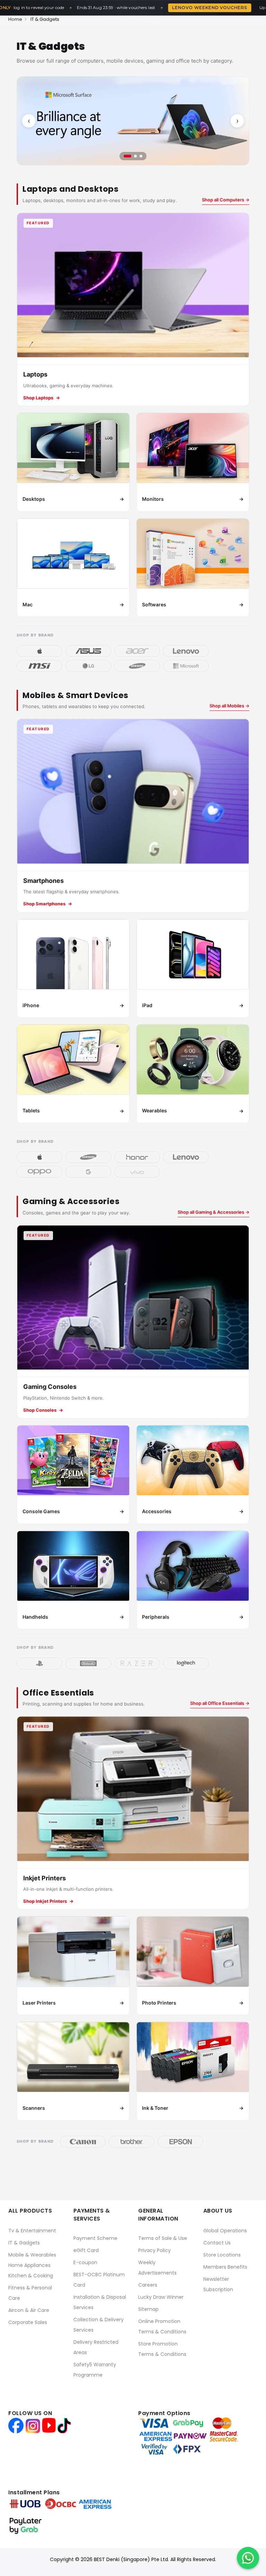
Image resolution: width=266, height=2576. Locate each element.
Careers (148, 2285)
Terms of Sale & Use (163, 2238)
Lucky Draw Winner (161, 2297)
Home (15, 19)
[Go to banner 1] (125, 156)
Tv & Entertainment (32, 2231)
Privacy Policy (154, 2250)
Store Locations (222, 2255)
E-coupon (85, 2262)
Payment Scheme (95, 2238)
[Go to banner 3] (141, 156)
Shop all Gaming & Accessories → (214, 1212)
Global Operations (225, 2231)
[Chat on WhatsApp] (248, 2558)
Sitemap (148, 2309)
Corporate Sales (28, 2322)
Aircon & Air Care (29, 2310)
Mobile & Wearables (32, 2255)
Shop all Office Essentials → (220, 1703)
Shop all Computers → (226, 200)
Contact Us (217, 2243)
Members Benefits (225, 2267)
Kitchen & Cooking (31, 2276)
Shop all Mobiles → (229, 706)
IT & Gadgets (24, 2243)
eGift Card (86, 2250)
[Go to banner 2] (133, 156)
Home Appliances (29, 2265)
